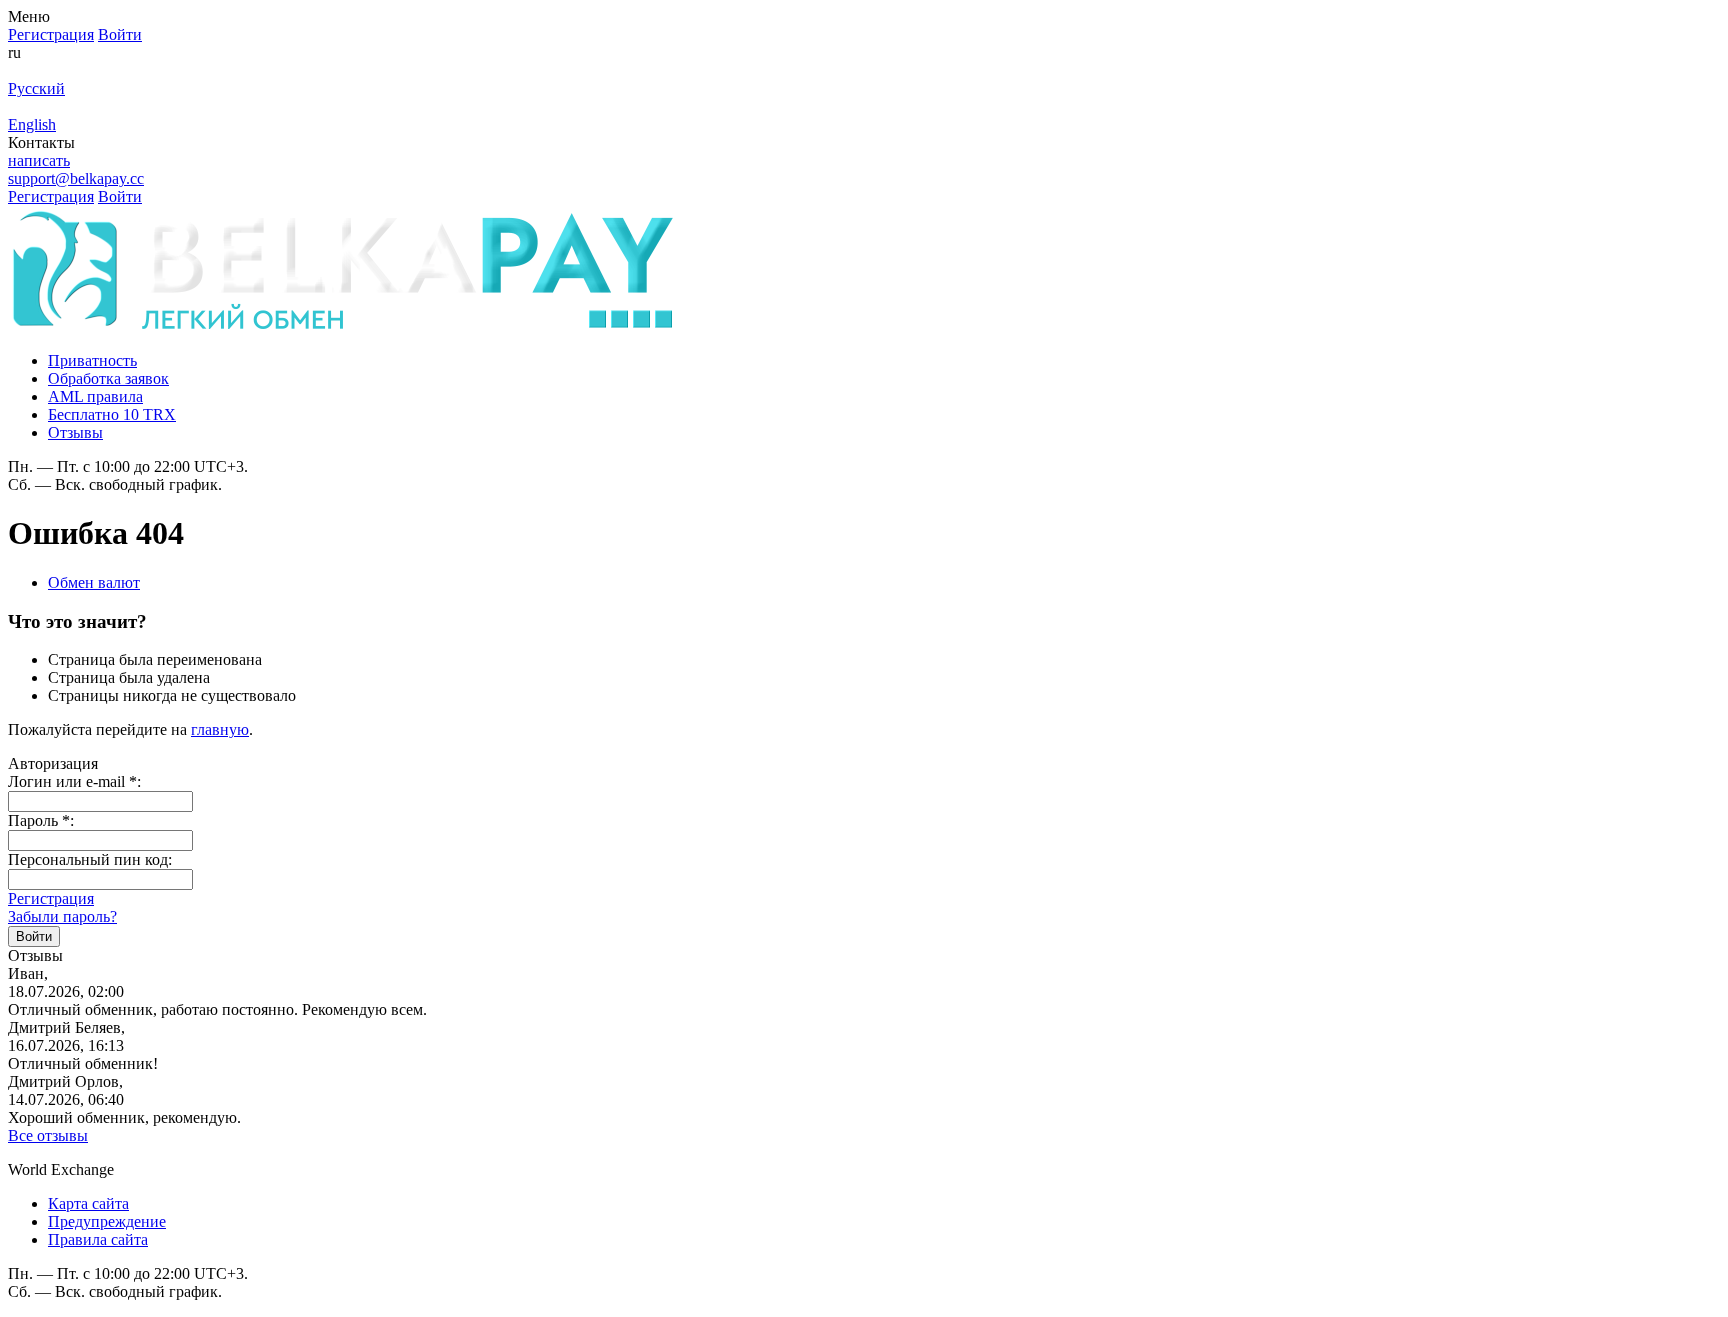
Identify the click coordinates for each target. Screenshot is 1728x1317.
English (32, 124)
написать (39, 160)
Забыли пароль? (62, 916)
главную (220, 729)
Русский (36, 88)
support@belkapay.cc (76, 178)
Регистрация (51, 898)
